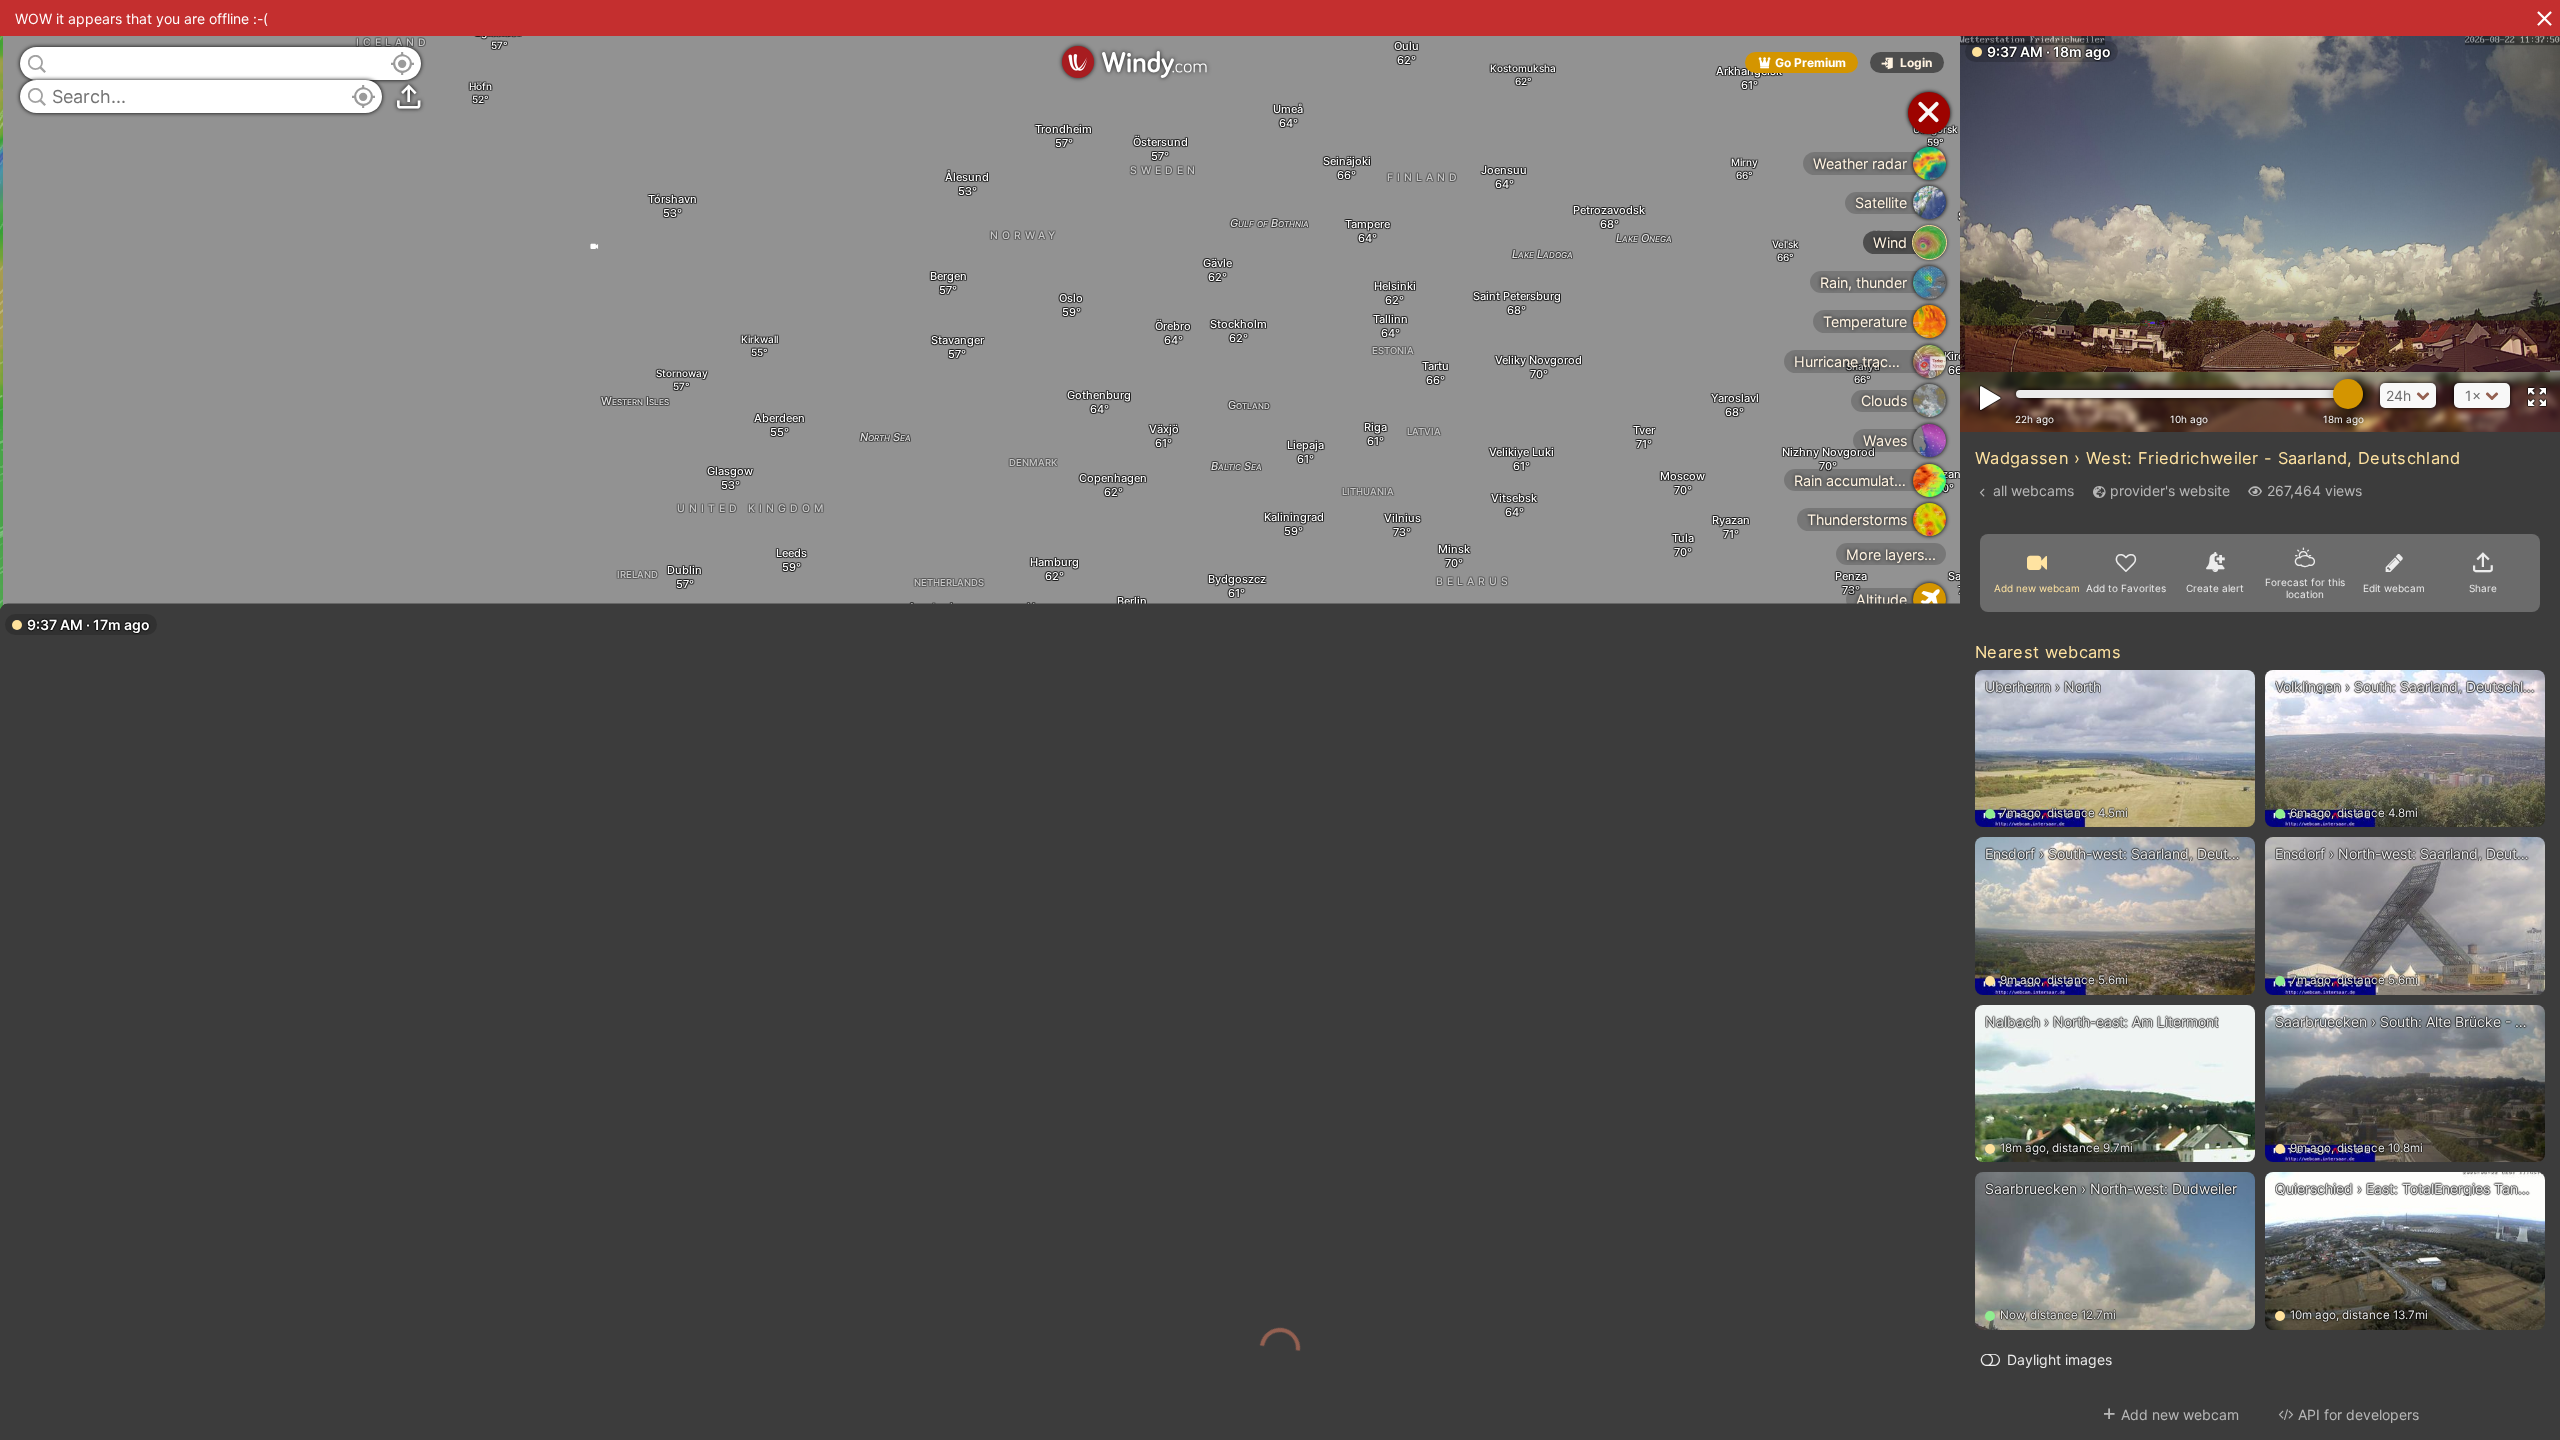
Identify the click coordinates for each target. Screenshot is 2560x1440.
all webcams (2033, 490)
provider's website (2170, 490)
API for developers (2358, 1414)
